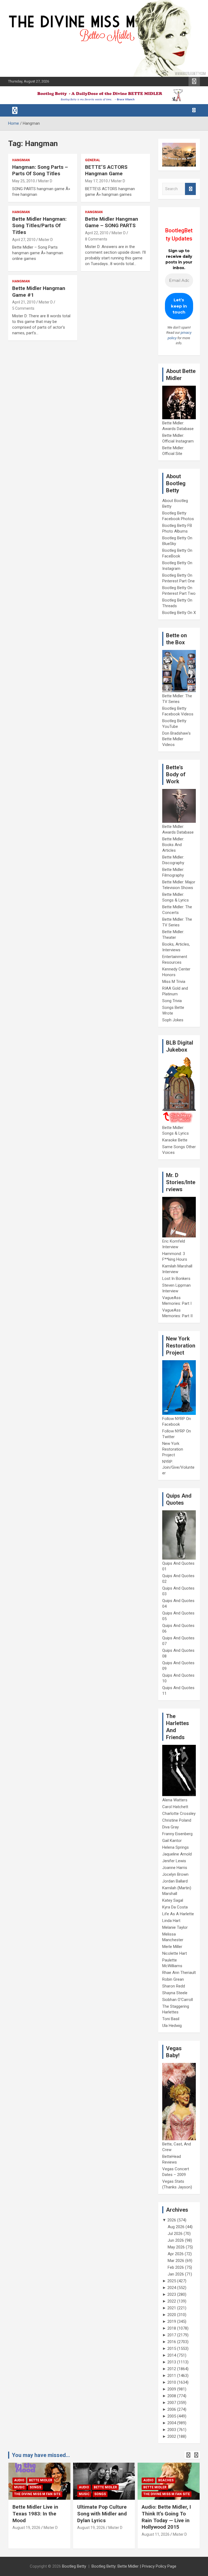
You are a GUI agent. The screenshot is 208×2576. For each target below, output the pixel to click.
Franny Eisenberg (177, 1834)
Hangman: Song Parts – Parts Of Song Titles (40, 170)
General (93, 160)
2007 (172, 2403)
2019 (172, 2321)
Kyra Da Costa (175, 1907)
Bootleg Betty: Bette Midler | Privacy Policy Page (134, 2566)
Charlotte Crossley (179, 1814)
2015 (172, 2349)
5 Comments (23, 308)
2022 (172, 2301)
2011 (172, 2376)
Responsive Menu (194, 81)
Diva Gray (170, 1827)
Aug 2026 (176, 2227)
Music (19, 2487)
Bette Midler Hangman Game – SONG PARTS (112, 222)
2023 (172, 2294)
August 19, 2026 (26, 2528)
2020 (172, 2315)
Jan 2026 (176, 2274)
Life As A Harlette (178, 1914)
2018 (172, 2328)
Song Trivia (172, 1001)
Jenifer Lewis (174, 1861)
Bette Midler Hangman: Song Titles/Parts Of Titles (39, 226)
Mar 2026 (176, 2261)
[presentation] (188, 2455)
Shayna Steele (175, 1993)
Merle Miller (172, 1947)
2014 (172, 2355)
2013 (172, 2362)
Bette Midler (41, 2480)
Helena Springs (175, 1847)
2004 (172, 2423)
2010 (172, 2382)
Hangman (21, 160)
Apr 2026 (176, 2254)
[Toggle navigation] (15, 110)
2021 (172, 2308)
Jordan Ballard (175, 1881)
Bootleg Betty (74, 2566)
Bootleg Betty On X (179, 613)
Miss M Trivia (174, 982)
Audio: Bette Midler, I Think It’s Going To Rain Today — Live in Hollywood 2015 (166, 2517)
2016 (172, 2342)
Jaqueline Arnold (177, 1854)
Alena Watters (175, 1800)
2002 (172, 2436)
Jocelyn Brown (175, 1874)
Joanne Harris (175, 1868)
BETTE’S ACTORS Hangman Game (106, 170)
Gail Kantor (172, 1841)
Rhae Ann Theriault (179, 1973)
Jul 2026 (175, 2234)
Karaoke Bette (175, 1140)
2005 (172, 2416)
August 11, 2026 (156, 2534)
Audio (19, 2480)
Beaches (166, 2480)
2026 (172, 2220)
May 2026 (176, 2247)
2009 (172, 2389)
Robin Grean (173, 1979)
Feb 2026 (176, 2267)
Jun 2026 (176, 2240)
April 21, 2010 (24, 302)
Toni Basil (171, 2019)
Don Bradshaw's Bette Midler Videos (176, 739)
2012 (172, 2369)
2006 (172, 2409)
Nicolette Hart (175, 1953)
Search (190, 189)
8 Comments (96, 239)
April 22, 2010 (97, 233)
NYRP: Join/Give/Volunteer (178, 1467)
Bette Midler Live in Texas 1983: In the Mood (35, 2514)
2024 (172, 2288)
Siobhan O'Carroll (178, 2000)
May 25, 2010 (24, 181)
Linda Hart (171, 1921)
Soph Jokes (173, 1020)
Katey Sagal (173, 1900)
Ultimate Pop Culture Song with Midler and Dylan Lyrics (102, 2514)
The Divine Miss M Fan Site (37, 2494)
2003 (172, 2430)
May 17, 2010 (96, 181)
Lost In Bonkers (176, 1279)
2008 (172, 2396)
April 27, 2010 (24, 240)
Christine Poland (177, 1820)
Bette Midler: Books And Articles (173, 845)
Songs (35, 2487)
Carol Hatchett (175, 1807)
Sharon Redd (174, 1986)
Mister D (45, 181)
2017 (172, 2335)
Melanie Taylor (175, 1927)
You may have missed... (41, 2455)
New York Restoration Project (173, 1449)
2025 (172, 2281)
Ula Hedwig (172, 2026)
